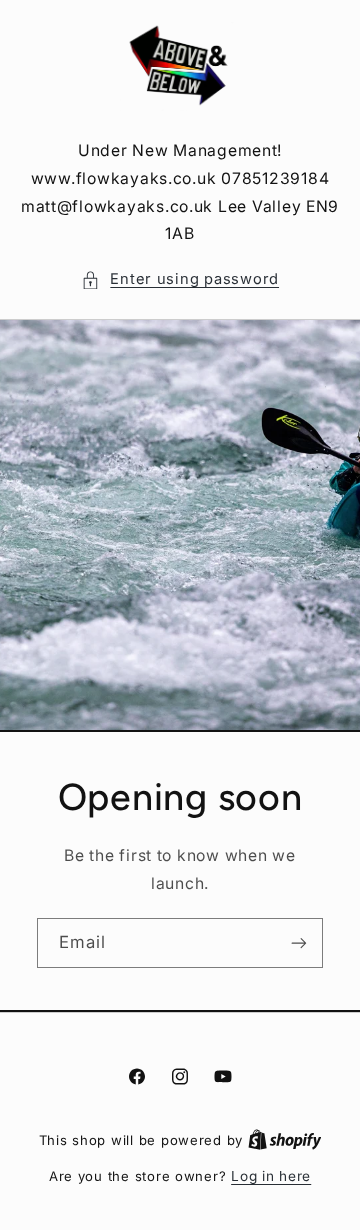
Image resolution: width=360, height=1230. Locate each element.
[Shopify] (285, 1140)
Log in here (271, 1176)
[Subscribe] (299, 942)
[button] (180, 280)
